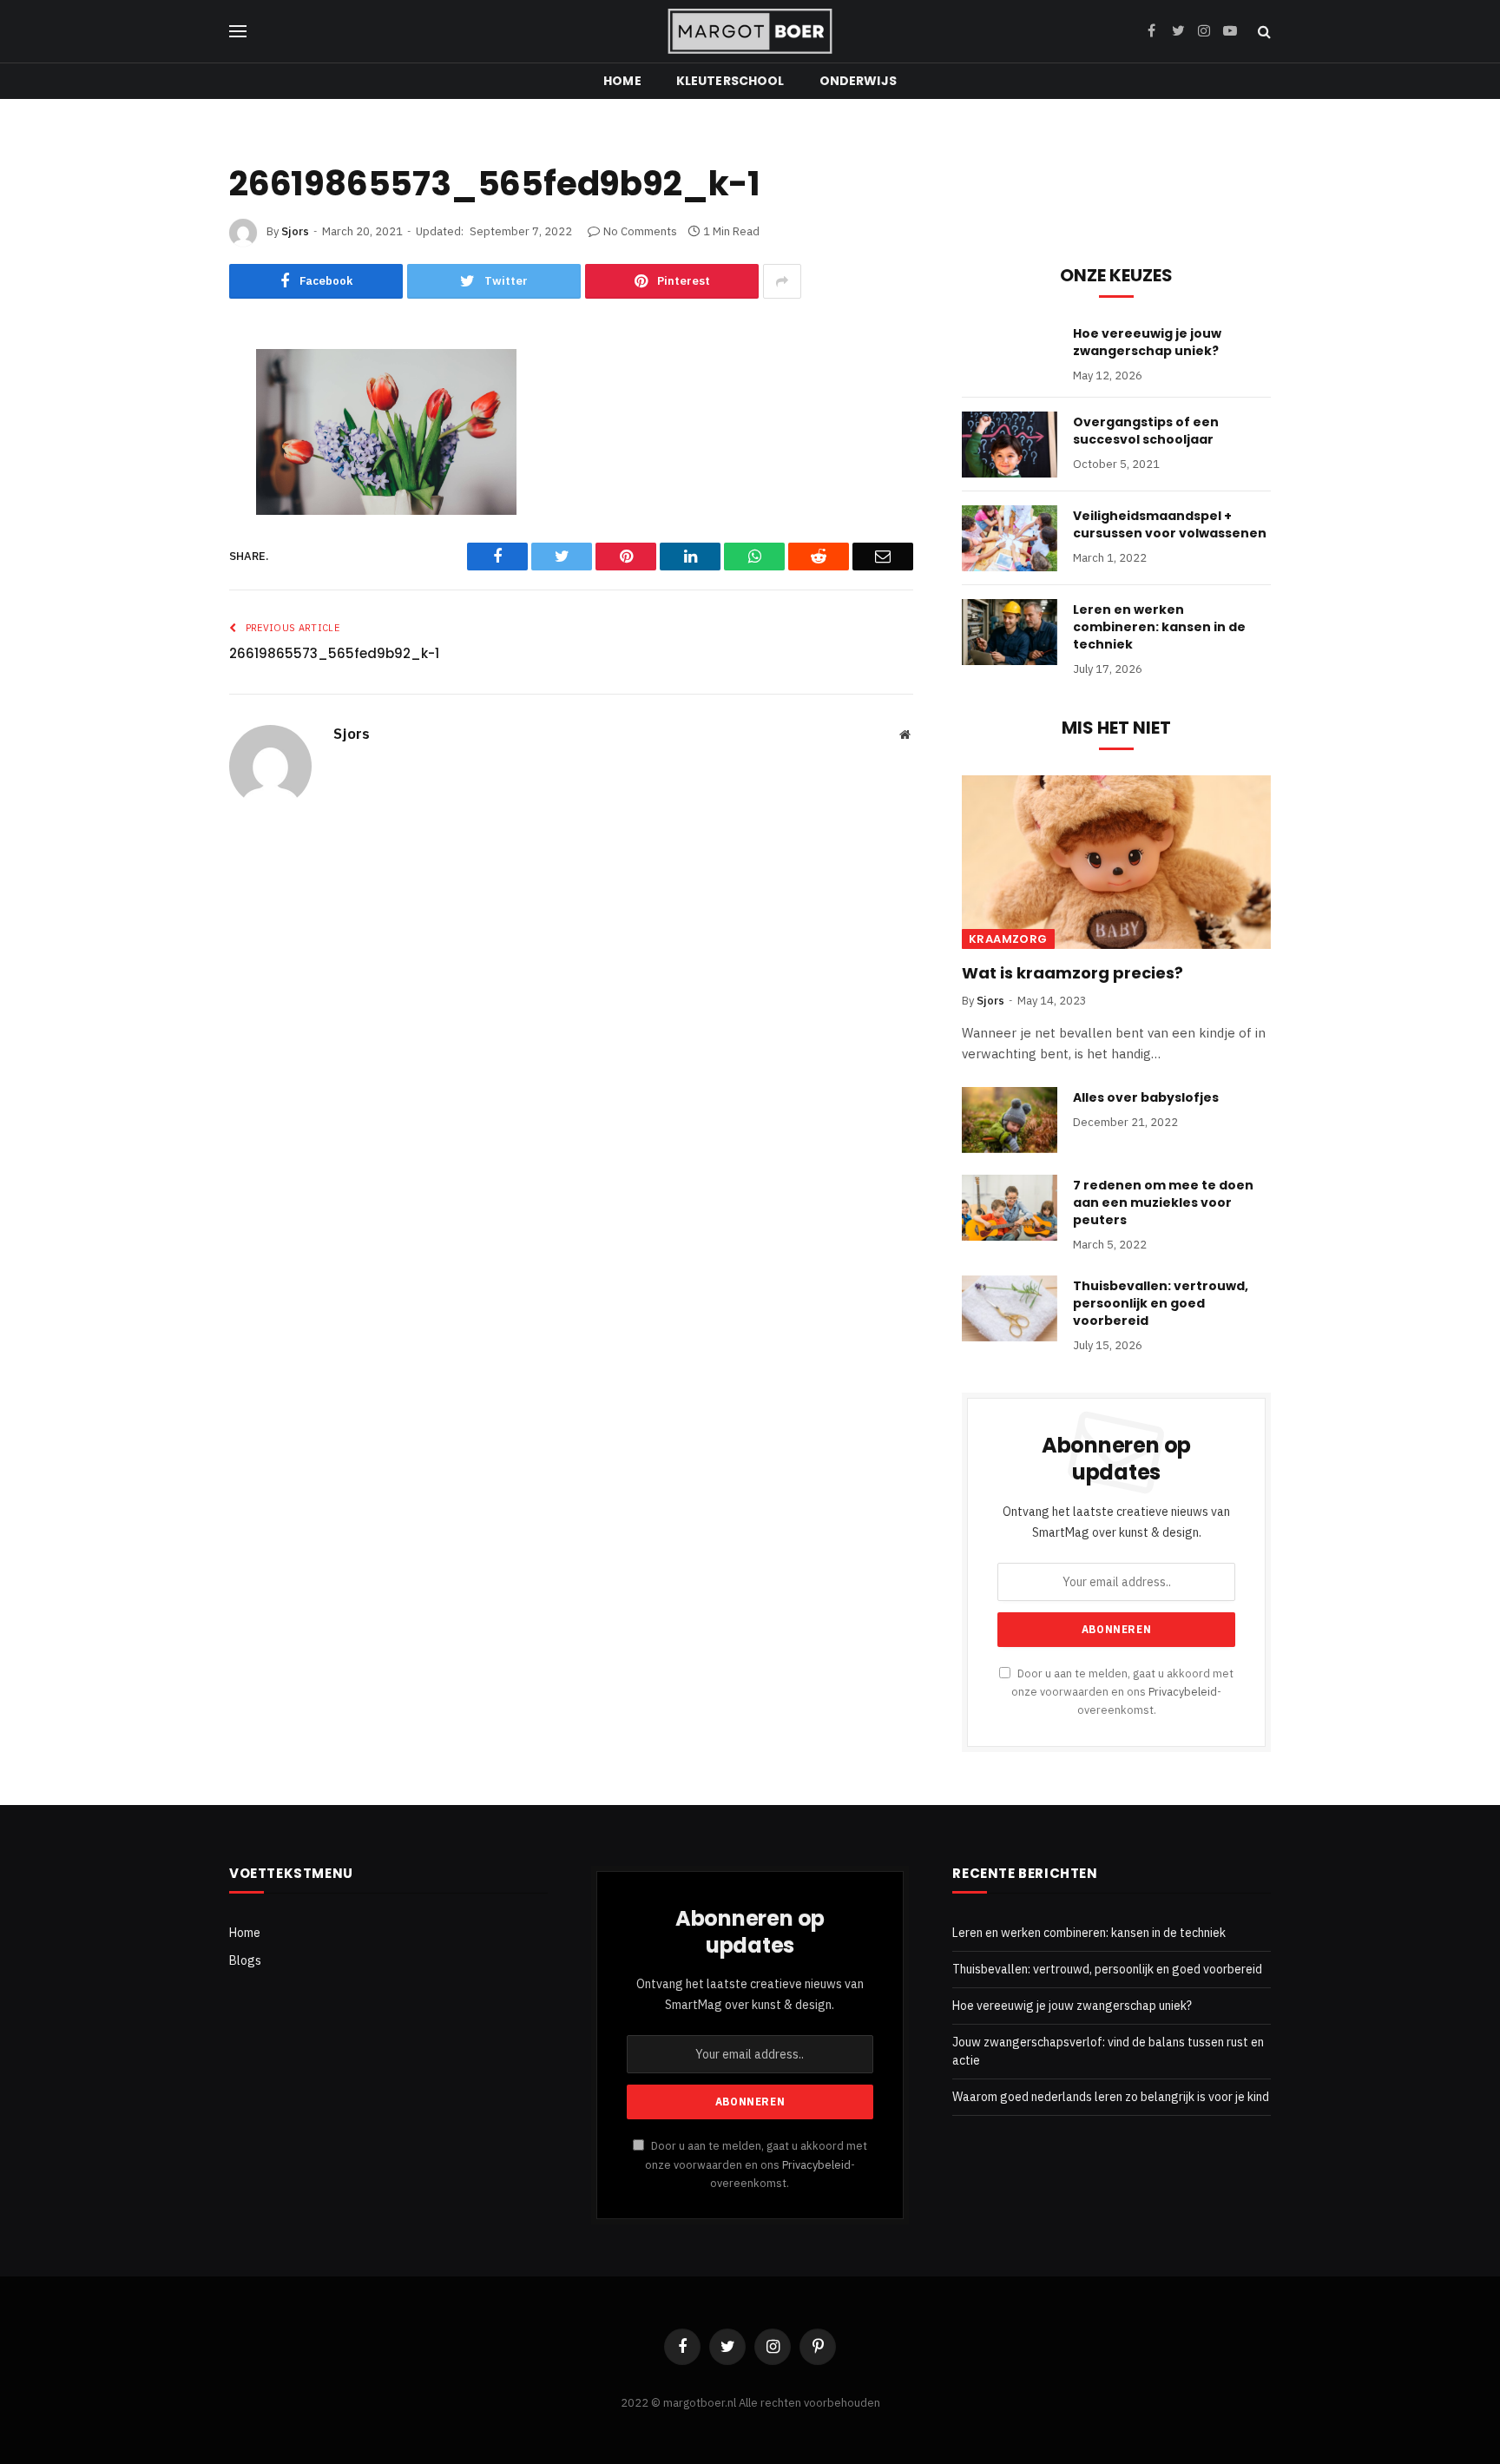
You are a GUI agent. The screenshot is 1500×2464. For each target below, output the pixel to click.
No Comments (640, 231)
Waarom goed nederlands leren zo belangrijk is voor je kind (1111, 2097)
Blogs (245, 1960)
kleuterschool (730, 81)
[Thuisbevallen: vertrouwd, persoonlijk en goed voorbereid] (1010, 1308)
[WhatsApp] (171, 590)
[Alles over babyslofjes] (1010, 1120)
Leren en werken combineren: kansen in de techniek (1159, 627)
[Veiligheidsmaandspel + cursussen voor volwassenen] (1010, 538)
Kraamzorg (1008, 939)
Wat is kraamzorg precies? (1072, 973)
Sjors (295, 231)
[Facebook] (171, 409)
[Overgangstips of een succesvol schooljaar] (1010, 445)
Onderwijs (858, 81)
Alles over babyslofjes (1146, 1097)
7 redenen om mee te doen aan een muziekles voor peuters (1163, 1202)
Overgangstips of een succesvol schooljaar (1146, 431)
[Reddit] (171, 544)
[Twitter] (171, 454)
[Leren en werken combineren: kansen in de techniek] (1010, 632)
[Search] (1263, 32)
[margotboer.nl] (750, 31)
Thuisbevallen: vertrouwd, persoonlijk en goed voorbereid (1161, 1303)
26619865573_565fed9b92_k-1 (334, 653)
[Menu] (238, 32)
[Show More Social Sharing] (782, 281)
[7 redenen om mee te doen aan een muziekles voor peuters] (1010, 1208)
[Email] (171, 635)
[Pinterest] (171, 499)
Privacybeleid (1183, 1691)
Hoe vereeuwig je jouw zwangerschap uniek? (1147, 342)
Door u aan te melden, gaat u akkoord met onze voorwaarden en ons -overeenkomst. (1122, 1692)
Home (622, 81)
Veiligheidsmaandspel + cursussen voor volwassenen (1170, 524)
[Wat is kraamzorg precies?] (1116, 862)
